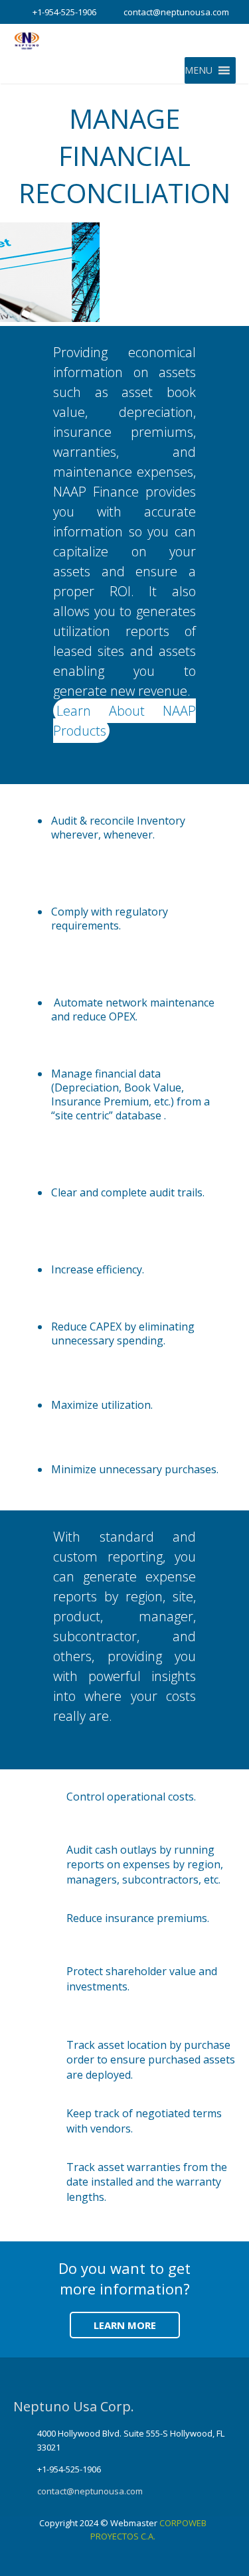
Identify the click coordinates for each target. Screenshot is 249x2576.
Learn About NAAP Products (124, 721)
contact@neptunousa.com (176, 12)
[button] (199, 70)
